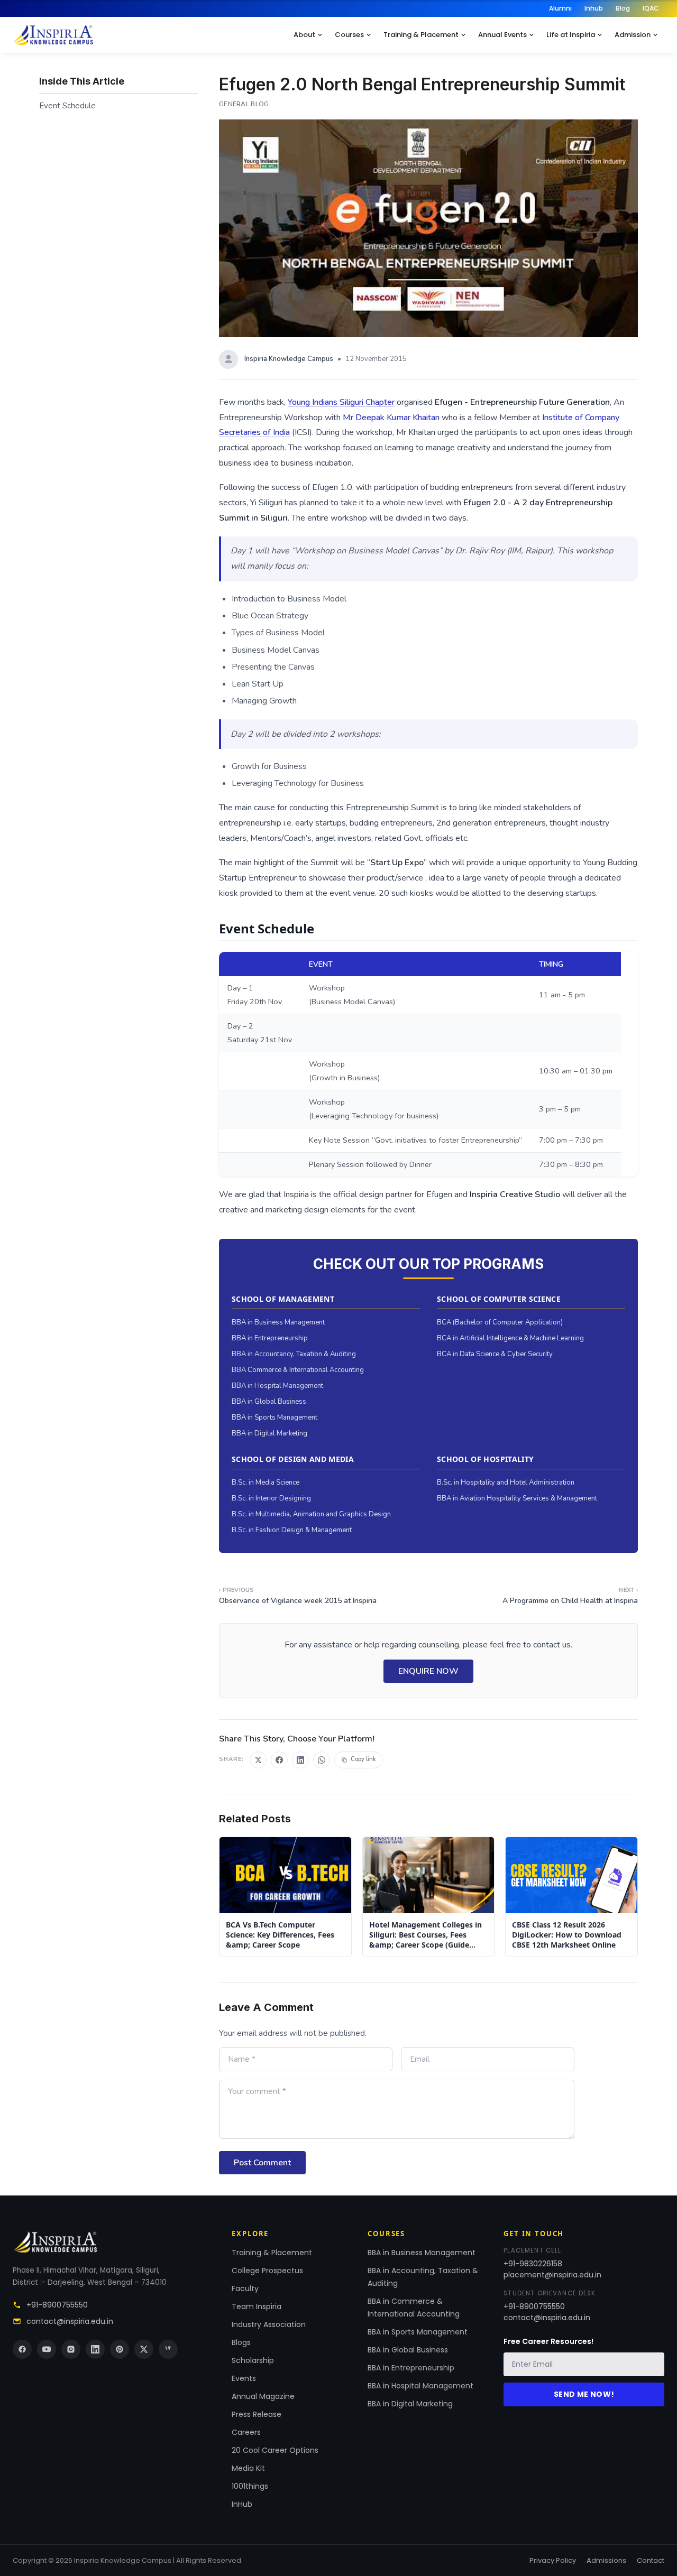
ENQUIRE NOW (428, 1671)
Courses (349, 35)
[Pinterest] (120, 2349)
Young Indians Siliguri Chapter (341, 402)
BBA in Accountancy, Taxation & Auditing (294, 1354)
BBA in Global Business (269, 1402)
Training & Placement (421, 35)
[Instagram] (71, 2349)
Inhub (594, 8)
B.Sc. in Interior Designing (271, 1498)
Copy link (363, 1759)
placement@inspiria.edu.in (552, 2275)
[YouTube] (47, 2349)
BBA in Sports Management (275, 1417)
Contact (651, 2560)
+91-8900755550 (57, 2305)
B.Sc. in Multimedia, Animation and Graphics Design (311, 1514)
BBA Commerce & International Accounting (298, 1370)
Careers (246, 2432)
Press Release (257, 2414)
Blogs (241, 2342)
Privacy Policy (553, 2560)
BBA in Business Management (278, 1322)
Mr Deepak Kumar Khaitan (391, 418)
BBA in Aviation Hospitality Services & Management (517, 1498)
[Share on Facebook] (279, 1760)
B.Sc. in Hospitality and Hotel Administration (506, 1482)
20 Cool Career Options (275, 2450)
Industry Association (269, 2324)
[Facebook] (22, 2349)
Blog (623, 8)
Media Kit (248, 2468)
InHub (242, 2504)
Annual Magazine (263, 2396)
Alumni (560, 8)
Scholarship (253, 2360)
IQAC (651, 8)
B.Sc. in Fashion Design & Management (292, 1530)
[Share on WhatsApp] (322, 1760)
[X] (144, 2349)
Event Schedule (67, 106)
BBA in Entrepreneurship (270, 1338)
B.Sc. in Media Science (266, 1482)
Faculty (245, 2288)
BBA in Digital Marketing (269, 1433)
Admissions (606, 2560)
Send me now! (584, 2394)
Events (244, 2378)
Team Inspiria (257, 2306)
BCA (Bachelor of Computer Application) (500, 1322)
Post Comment (262, 2163)
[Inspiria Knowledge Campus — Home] (53, 35)
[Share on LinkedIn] (300, 1760)
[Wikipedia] (168, 2349)
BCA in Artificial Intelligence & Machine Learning (510, 1338)
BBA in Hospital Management (277, 1386)
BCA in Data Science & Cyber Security (495, 1354)
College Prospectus (267, 2271)
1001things (250, 2486)
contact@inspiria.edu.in (70, 2321)
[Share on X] (258, 1760)
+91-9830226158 (533, 2264)
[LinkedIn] (95, 2349)
